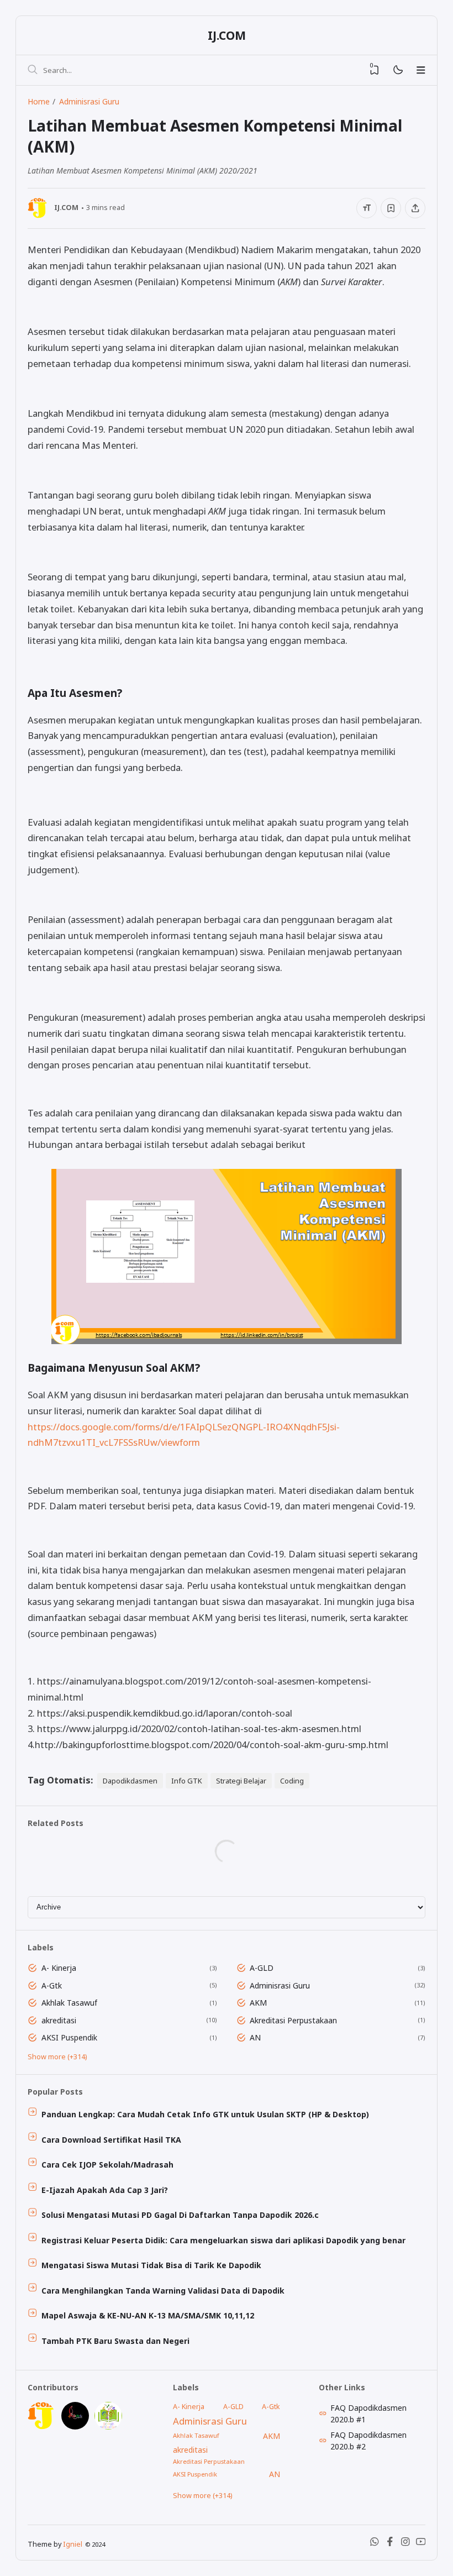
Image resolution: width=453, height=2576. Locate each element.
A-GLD (262, 1968)
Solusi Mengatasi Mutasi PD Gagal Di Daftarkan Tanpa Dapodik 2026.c (180, 2215)
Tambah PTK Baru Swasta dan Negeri (115, 2341)
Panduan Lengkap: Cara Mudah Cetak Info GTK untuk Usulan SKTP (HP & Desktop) (205, 2114)
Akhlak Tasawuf (69, 2003)
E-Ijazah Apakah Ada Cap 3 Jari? (105, 2190)
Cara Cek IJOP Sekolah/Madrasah (107, 2165)
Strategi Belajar (241, 1781)
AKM (258, 2003)
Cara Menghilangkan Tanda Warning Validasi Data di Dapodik (163, 2291)
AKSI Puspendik (69, 2037)
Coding (292, 1781)
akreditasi (59, 2020)
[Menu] (421, 70)
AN (255, 2037)
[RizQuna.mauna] (75, 2427)
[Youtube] (421, 2544)
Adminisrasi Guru (280, 1985)
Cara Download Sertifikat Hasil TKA (111, 2140)
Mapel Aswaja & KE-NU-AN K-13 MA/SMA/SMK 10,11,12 (148, 2315)
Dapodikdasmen (130, 1781)
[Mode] (397, 70)
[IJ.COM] (41, 2427)
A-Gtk (52, 1985)
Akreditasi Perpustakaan (293, 2020)
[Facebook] (390, 2544)
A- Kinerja (59, 1968)
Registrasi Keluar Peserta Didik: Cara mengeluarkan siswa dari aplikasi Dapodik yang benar (223, 2240)
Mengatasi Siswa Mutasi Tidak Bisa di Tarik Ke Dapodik (151, 2265)
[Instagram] (405, 2544)
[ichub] (108, 2427)
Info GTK (187, 1781)
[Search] (33, 70)
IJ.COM (227, 35)
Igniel (73, 2544)
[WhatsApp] (375, 2544)
